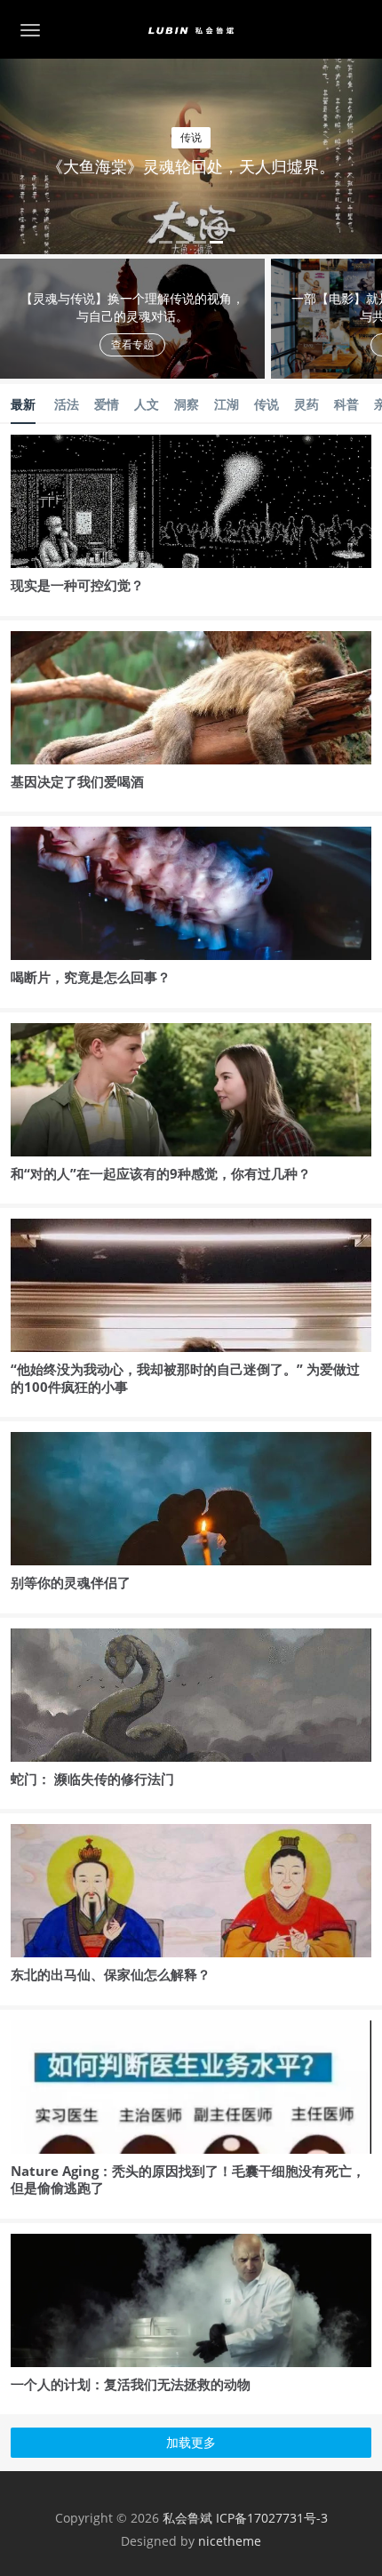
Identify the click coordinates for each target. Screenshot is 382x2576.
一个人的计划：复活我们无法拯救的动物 (131, 2384)
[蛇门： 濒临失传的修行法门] (191, 1724)
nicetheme (230, 2541)
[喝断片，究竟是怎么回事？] (191, 904)
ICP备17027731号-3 (272, 2518)
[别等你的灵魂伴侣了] (191, 1509)
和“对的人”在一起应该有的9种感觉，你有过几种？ (161, 1173)
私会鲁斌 (187, 2518)
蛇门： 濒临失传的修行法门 (92, 1779)
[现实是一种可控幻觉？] (191, 512)
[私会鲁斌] (191, 29)
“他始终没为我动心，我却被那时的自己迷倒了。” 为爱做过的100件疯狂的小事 (185, 1378)
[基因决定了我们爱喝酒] (191, 708)
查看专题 (132, 344)
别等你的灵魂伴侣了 (71, 1582)
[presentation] (73, 154)
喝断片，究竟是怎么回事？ (91, 977)
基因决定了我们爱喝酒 (77, 781)
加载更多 (191, 2442)
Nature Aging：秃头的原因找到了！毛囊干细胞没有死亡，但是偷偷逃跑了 (188, 2180)
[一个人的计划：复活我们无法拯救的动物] (191, 2311)
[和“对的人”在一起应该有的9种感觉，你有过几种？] (191, 1100)
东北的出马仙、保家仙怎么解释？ (111, 1974)
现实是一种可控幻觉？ (77, 585)
